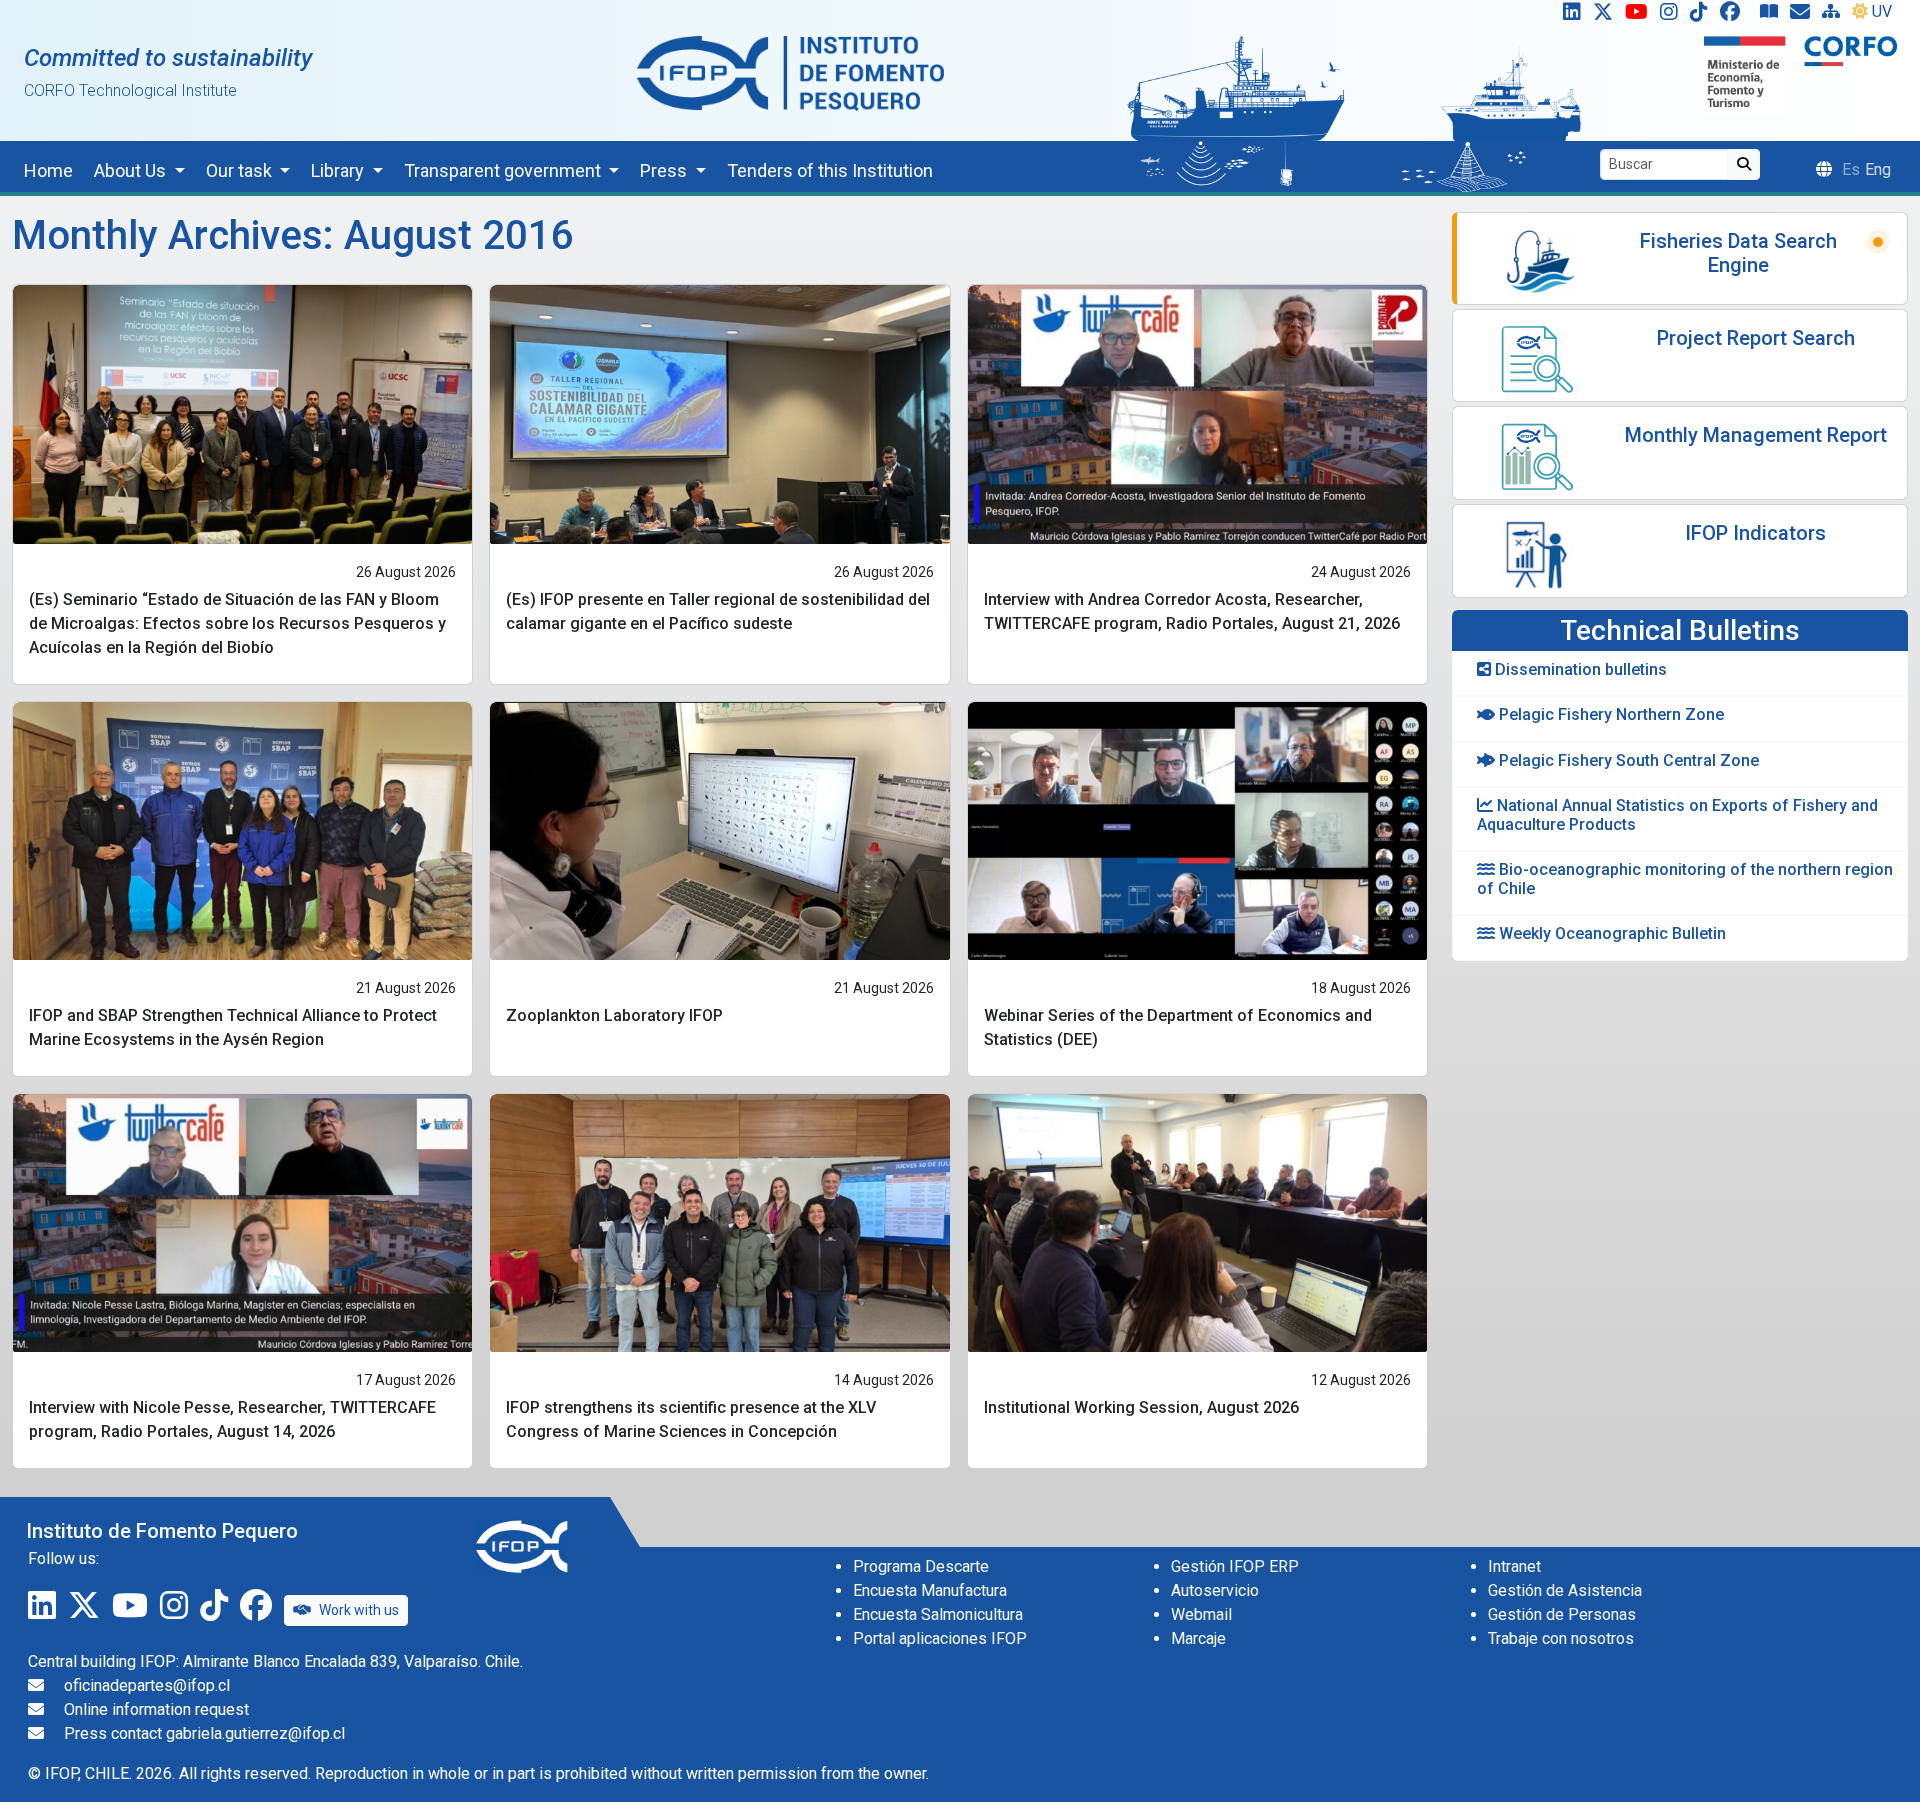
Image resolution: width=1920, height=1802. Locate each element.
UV (1882, 11)
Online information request (156, 1709)
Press (665, 170)
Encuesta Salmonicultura (938, 1614)
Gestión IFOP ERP (1235, 1566)
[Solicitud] (1804, 16)
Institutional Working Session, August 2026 (1141, 1407)
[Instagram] (1673, 16)
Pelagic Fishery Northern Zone (1609, 714)
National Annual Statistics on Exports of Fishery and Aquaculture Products (1677, 815)
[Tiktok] (1703, 16)
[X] (1607, 16)
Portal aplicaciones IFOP (940, 1638)
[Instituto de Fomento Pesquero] (790, 72)
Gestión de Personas (1562, 1614)
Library (339, 170)
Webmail (1201, 1614)
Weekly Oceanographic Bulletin (1610, 933)
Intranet (1514, 1566)
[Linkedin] (1568, 16)
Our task (241, 170)
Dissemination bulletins (1579, 669)
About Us (132, 170)
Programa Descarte (921, 1566)
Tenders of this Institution (830, 170)
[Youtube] (1640, 16)
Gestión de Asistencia (1565, 1590)
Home (48, 170)
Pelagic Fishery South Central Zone (1627, 760)
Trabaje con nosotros (1561, 1638)
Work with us (359, 1610)
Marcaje (1198, 1638)
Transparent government (504, 170)
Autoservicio (1215, 1590)
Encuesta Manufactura (930, 1590)
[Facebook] (1738, 16)
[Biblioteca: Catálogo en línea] (1773, 16)
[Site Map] (1835, 16)
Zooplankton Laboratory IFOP (614, 1015)
